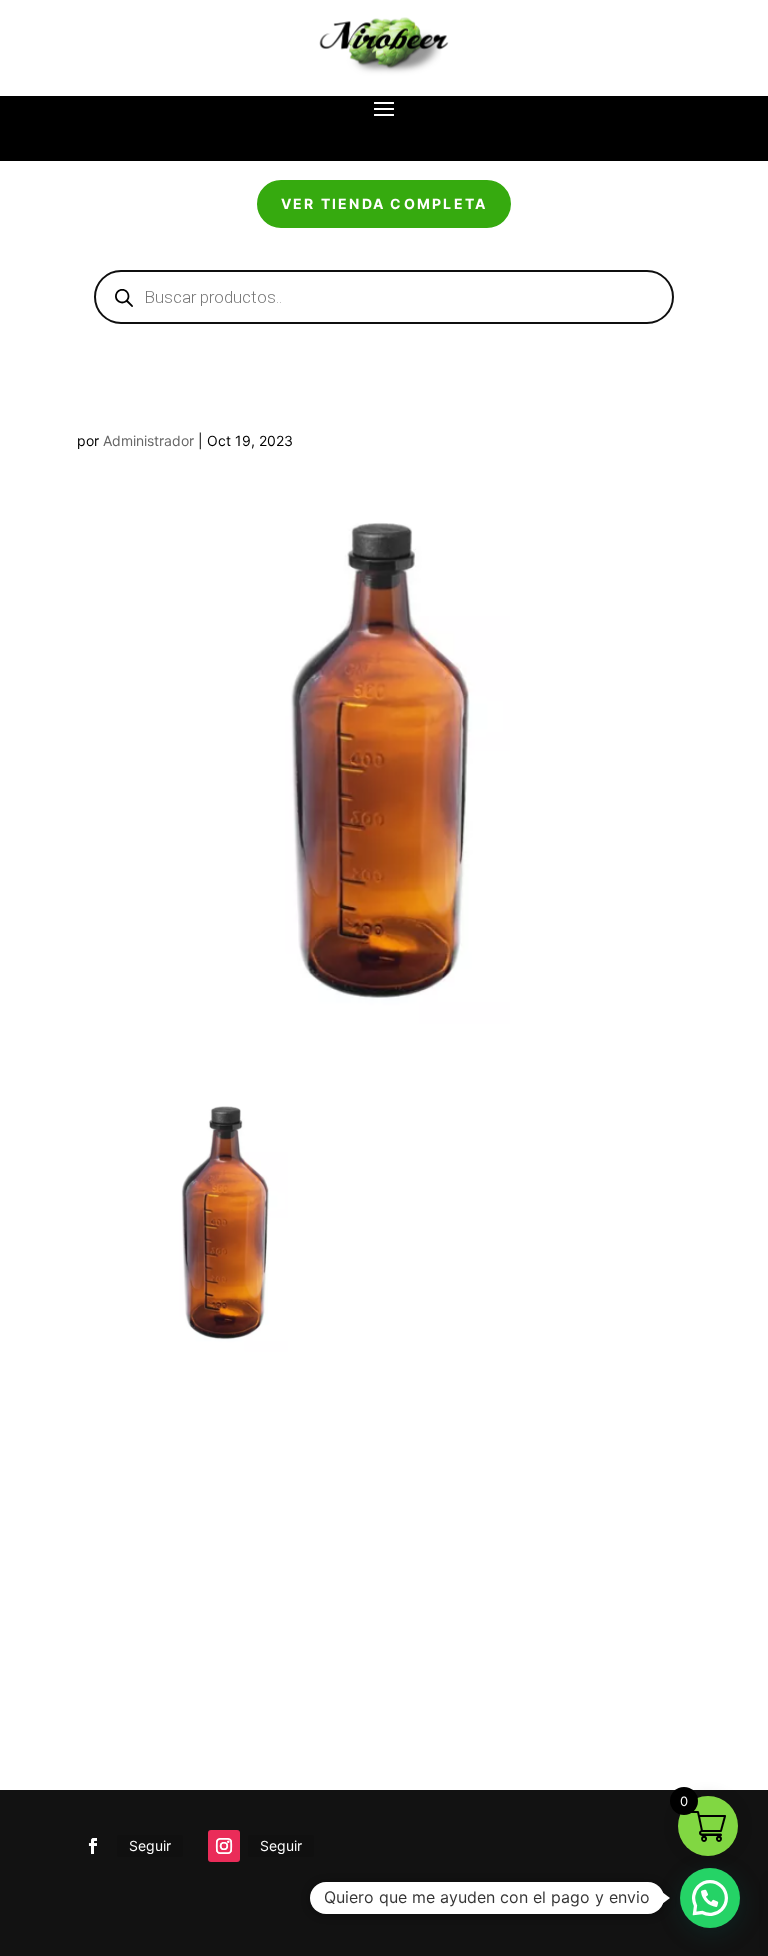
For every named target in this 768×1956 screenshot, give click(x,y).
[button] (710, 1898)
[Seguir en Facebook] (93, 1846)
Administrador (148, 440)
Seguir (150, 1845)
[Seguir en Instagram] (224, 1846)
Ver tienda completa (384, 203)
